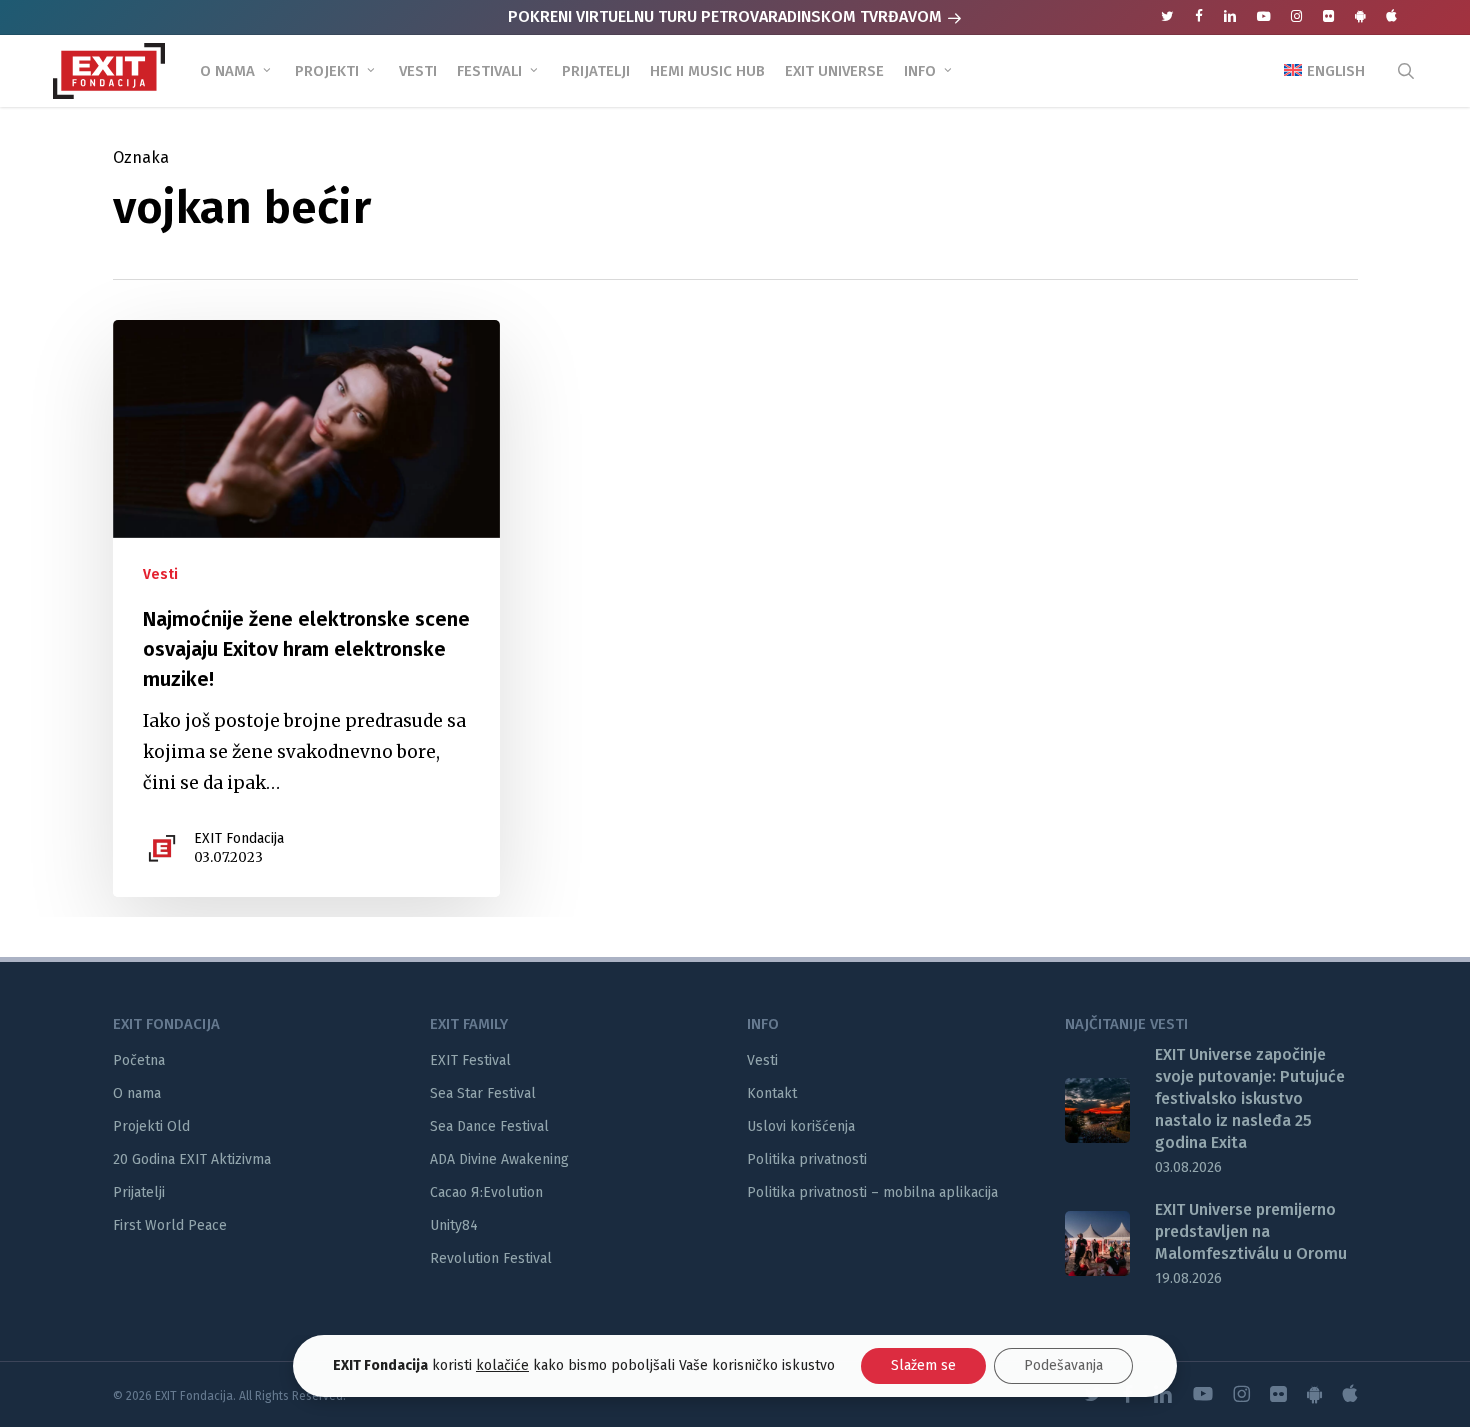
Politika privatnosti (807, 1159)
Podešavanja (1063, 1365)
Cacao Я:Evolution (486, 1192)
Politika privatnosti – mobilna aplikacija (872, 1192)
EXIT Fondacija (239, 838)
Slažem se (923, 1365)
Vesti (160, 574)
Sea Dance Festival (489, 1126)
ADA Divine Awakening (499, 1159)
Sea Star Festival (483, 1093)
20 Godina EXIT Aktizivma (192, 1159)
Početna (139, 1060)
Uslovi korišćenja (801, 1126)
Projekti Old (151, 1126)
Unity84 (454, 1225)
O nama (137, 1093)
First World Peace (170, 1225)
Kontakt (772, 1093)
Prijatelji (139, 1192)
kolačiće (502, 1365)
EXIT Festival (470, 1060)
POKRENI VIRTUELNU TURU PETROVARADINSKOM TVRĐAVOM (727, 16)
